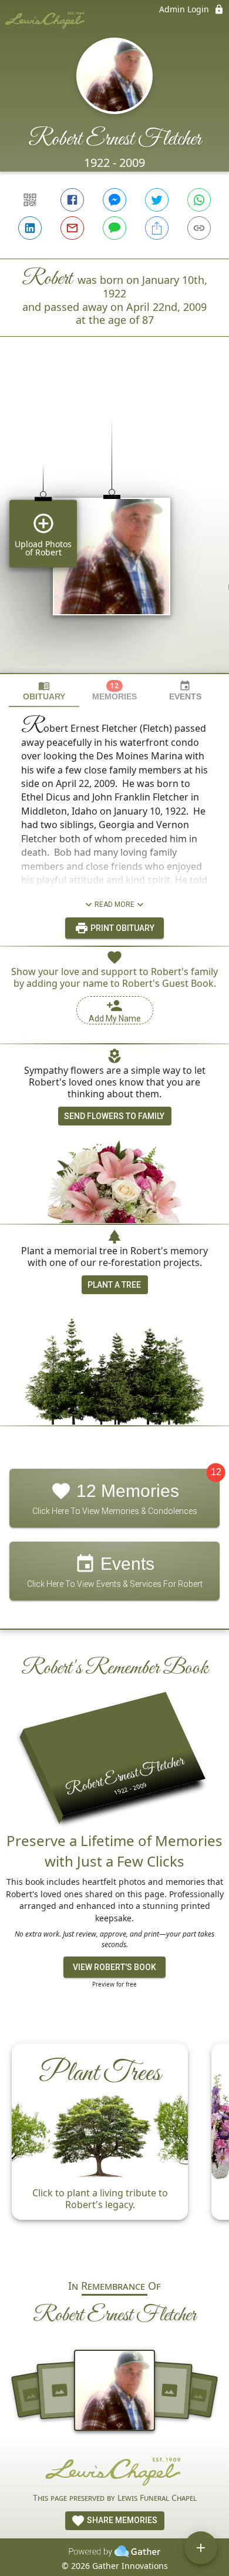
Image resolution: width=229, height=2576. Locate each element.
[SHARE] (157, 228)
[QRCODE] (30, 200)
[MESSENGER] (114, 200)
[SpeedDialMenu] (201, 2548)
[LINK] (199, 228)
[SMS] (114, 228)
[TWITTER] (157, 200)
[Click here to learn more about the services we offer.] (114, 2471)
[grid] (114, 525)
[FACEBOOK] (72, 200)
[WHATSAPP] (199, 200)
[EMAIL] (72, 228)
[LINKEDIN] (30, 228)
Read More (114, 905)
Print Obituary (122, 928)
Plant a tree (114, 1285)
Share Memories (121, 2520)
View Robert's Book (114, 1967)
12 (216, 1473)
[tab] (44, 691)
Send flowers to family (114, 1116)
